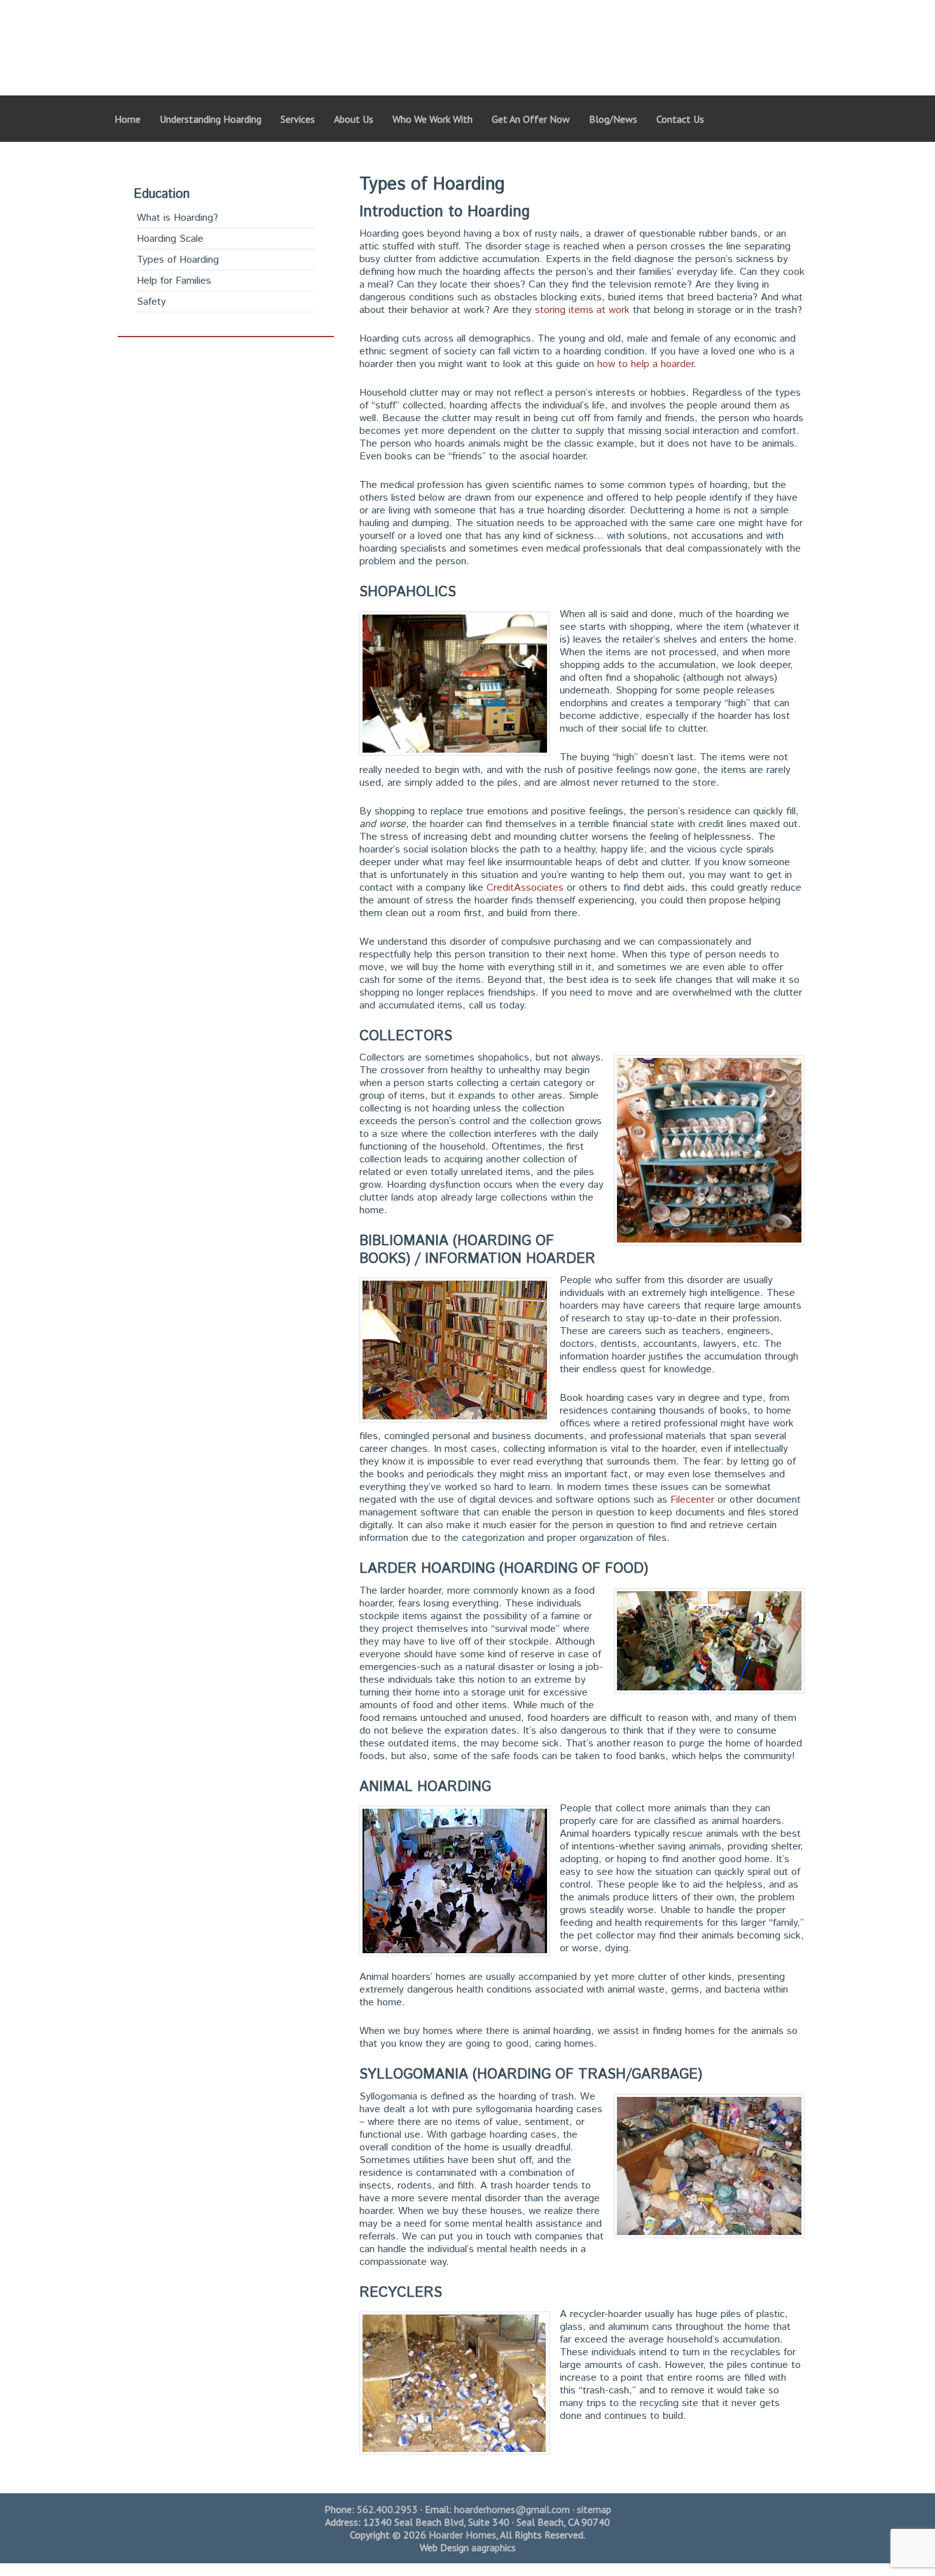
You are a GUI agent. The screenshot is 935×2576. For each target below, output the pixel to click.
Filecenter (692, 1500)
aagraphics (494, 2547)
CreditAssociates (525, 888)
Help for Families (174, 281)
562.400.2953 (387, 2509)
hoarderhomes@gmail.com (512, 2509)
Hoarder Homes (380, 35)
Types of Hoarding (178, 260)
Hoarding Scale (170, 239)
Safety (151, 302)
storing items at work (582, 310)
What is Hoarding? (177, 218)
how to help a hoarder (645, 364)
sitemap (594, 2509)
